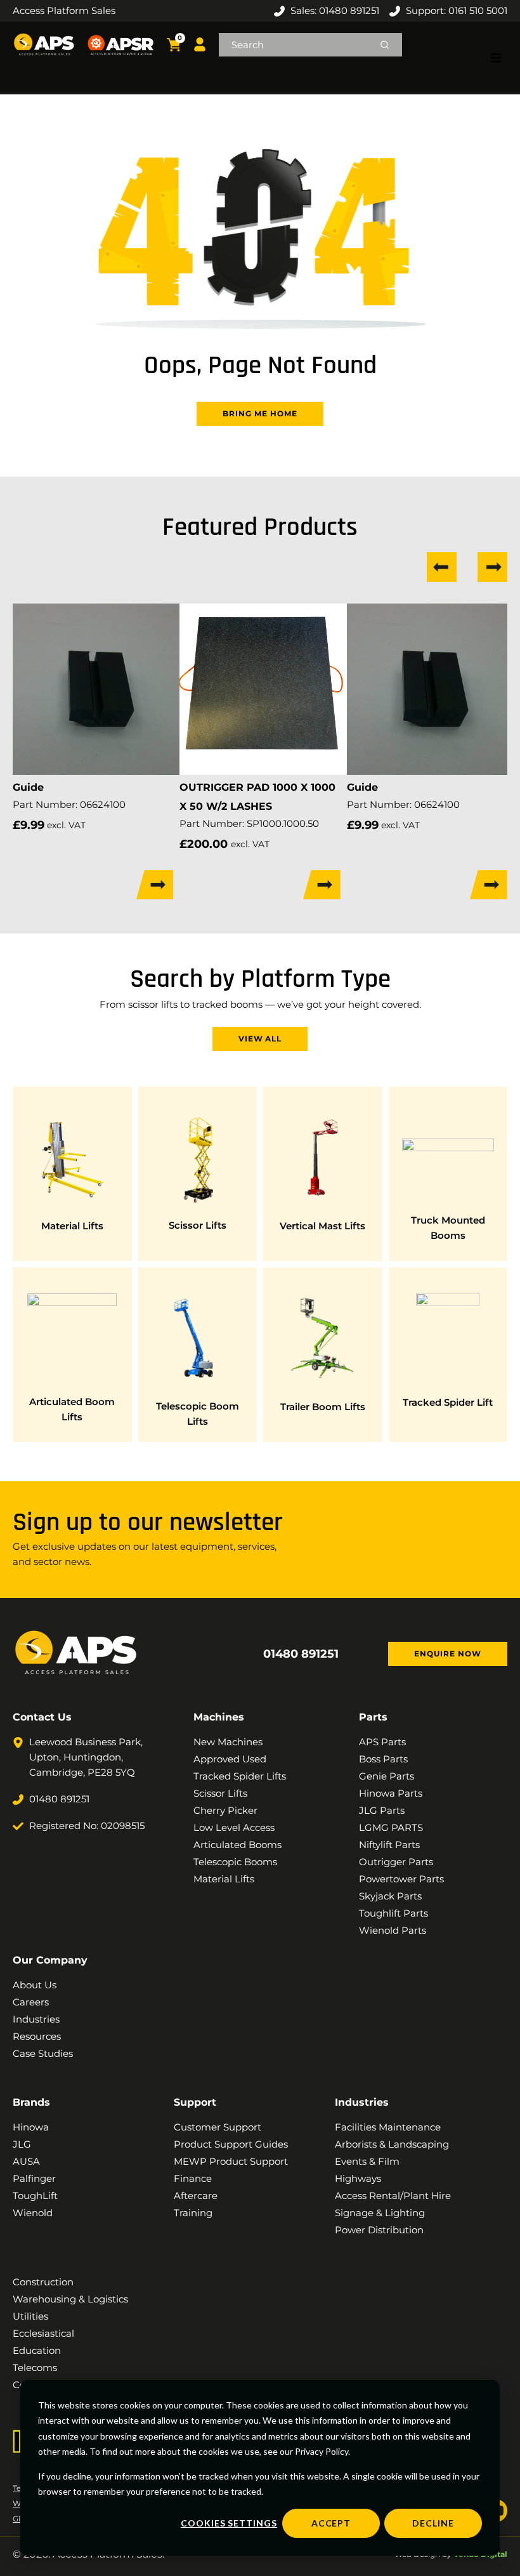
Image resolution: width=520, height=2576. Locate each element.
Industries (362, 2102)
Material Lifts (72, 1226)
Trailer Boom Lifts (323, 1407)
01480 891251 (301, 1654)
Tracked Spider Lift (448, 1402)
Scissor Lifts (198, 1225)
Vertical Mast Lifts (322, 1226)
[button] (496, 58)
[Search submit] (385, 45)
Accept (331, 2523)
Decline (433, 2523)
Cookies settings (229, 2523)
